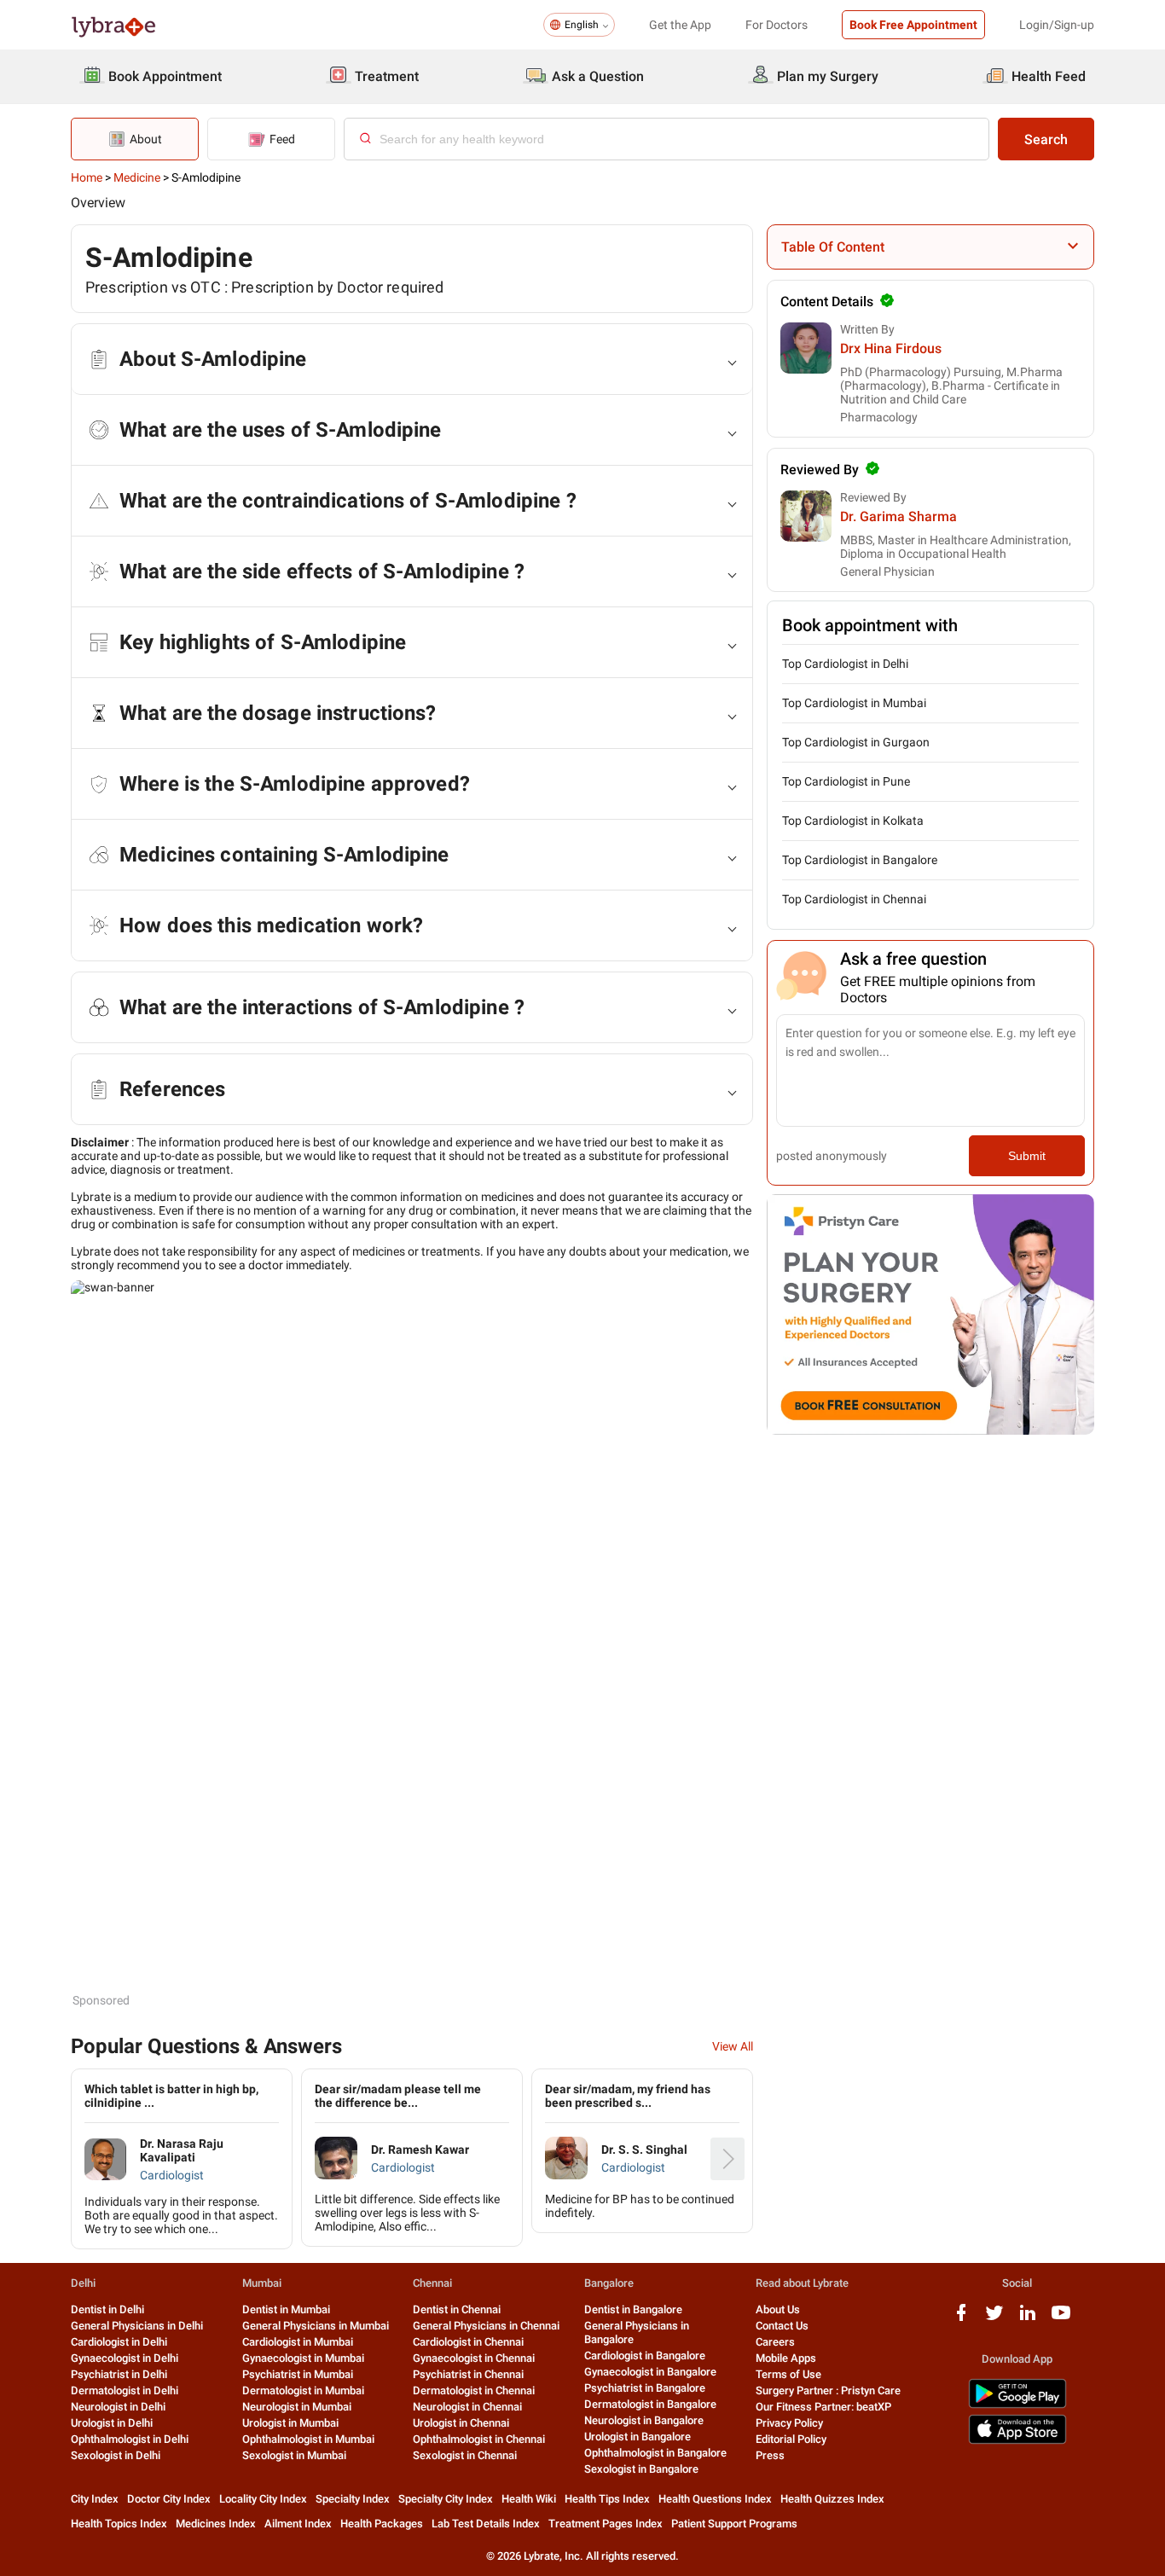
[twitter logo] (994, 2319)
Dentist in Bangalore (633, 2309)
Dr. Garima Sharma (898, 516)
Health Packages (382, 2524)
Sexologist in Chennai (465, 2455)
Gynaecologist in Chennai (474, 2358)
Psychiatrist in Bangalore (645, 2388)
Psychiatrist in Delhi (119, 2374)
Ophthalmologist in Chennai (479, 2439)
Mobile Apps (786, 2358)
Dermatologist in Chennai (474, 2390)
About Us (778, 2309)
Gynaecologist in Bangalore (650, 2372)
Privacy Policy (789, 2423)
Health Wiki (529, 2499)
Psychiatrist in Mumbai (298, 2374)
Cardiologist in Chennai (468, 2342)
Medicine (137, 177)
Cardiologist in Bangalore (645, 2356)
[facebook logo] (961, 2319)
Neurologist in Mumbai (297, 2407)
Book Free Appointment (913, 25)
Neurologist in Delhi (118, 2407)
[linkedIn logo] (1028, 2319)
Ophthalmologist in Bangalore (655, 2453)
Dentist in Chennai (457, 2309)
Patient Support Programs (734, 2524)
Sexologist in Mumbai (294, 2455)
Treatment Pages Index (606, 2524)
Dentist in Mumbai (286, 2309)
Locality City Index (263, 2499)
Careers (775, 2342)
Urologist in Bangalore (638, 2437)
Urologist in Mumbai (290, 2423)
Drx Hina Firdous (891, 348)
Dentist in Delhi (107, 2309)
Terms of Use (788, 2374)
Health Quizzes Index (832, 2499)
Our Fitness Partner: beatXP (823, 2407)
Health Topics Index (119, 2524)
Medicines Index (216, 2524)
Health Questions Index (715, 2499)
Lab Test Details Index (486, 2524)
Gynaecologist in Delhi (125, 2358)
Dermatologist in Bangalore (650, 2404)
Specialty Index (353, 2499)
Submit (1027, 1156)
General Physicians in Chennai (486, 2326)
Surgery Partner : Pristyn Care (828, 2390)
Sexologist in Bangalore (641, 2469)
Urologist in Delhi (112, 2423)
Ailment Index (298, 2524)
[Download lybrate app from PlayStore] (1017, 2405)
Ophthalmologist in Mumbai (308, 2439)
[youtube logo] (1061, 2319)
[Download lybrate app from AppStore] (1017, 2441)
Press (770, 2455)
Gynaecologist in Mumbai (303, 2358)
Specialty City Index (446, 2499)
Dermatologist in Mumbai (303, 2390)
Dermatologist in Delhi (125, 2390)
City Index (95, 2499)
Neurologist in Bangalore (644, 2420)
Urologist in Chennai (461, 2423)
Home (87, 177)
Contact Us (782, 2326)
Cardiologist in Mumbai (298, 2342)
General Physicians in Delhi (137, 2326)
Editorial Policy (791, 2439)
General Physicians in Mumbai (316, 2326)
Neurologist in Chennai (467, 2407)
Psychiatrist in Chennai (468, 2374)
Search (1046, 139)
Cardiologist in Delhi (119, 2342)
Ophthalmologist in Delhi (130, 2439)
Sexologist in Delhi (116, 2455)
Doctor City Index (169, 2499)
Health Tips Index (607, 2499)
